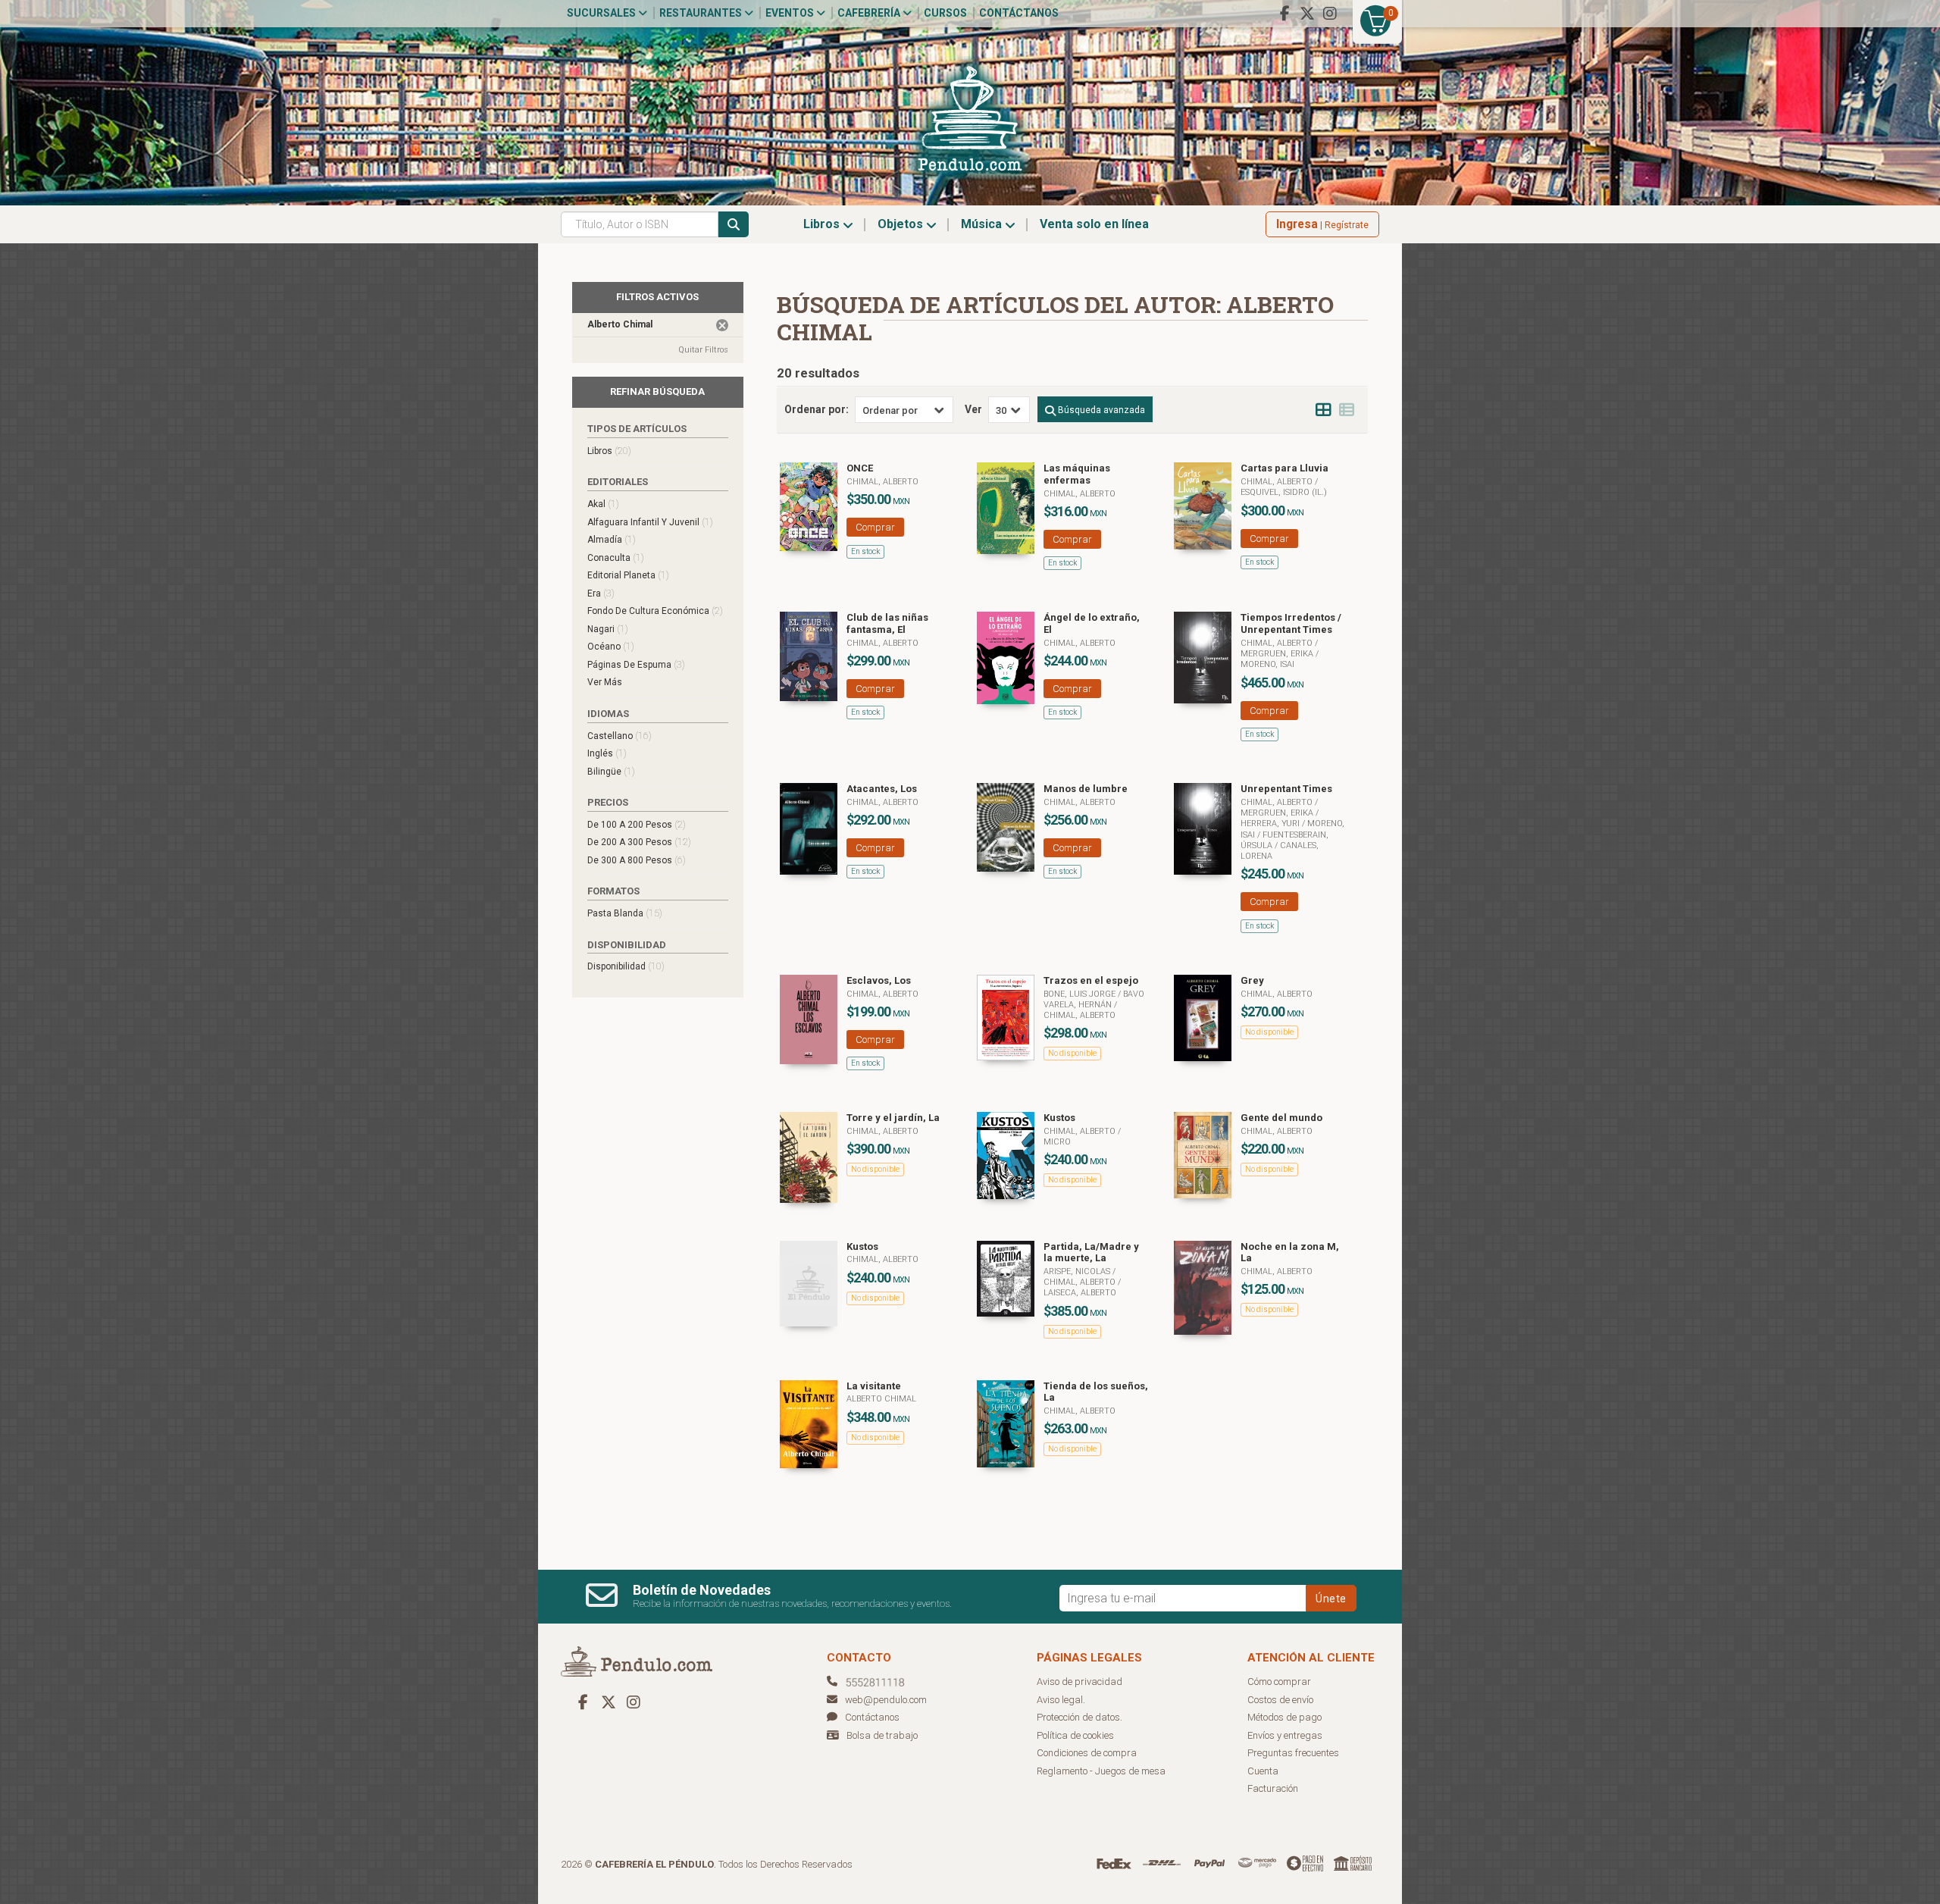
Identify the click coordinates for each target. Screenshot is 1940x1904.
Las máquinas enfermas (1077, 474)
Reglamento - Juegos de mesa (1101, 1771)
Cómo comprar (1279, 1682)
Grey (1252, 980)
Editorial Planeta (628, 575)
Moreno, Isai (1267, 664)
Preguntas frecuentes (1293, 1753)
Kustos (1059, 1118)
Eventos (791, 13)
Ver (973, 409)
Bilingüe (611, 771)
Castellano (620, 736)
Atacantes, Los (882, 789)
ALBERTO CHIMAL (881, 1399)
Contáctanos (1019, 13)
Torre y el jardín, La (893, 1118)
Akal (603, 504)
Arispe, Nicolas (1078, 1271)
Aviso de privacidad (1080, 1682)
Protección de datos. (1080, 1717)
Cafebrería (870, 13)
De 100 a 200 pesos (637, 824)
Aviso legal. (1061, 1700)
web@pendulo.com (886, 1700)
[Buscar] (734, 224)
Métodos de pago (1284, 1717)
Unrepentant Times (1286, 789)
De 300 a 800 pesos (637, 860)
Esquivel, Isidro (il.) (1284, 492)
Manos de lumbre (1086, 789)
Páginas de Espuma (636, 664)
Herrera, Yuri (1271, 824)
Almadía (612, 539)
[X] (1307, 14)
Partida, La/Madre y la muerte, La (1091, 1253)
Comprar (875, 527)
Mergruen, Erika (1278, 654)
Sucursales (602, 13)
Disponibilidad (626, 966)
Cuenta (1263, 1771)
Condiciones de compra (1087, 1753)
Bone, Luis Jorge (1081, 994)
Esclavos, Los (879, 980)
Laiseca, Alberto (1080, 1293)
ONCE (860, 468)
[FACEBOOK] (1284, 14)
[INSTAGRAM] (1330, 14)
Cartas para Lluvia (1284, 468)
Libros (823, 224)
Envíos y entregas (1285, 1735)
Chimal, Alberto (882, 482)
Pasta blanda (625, 913)
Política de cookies (1075, 1735)
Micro (1057, 1142)
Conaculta (616, 557)
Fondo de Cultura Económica (655, 611)
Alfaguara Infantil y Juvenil (650, 522)
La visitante (874, 1386)
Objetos (902, 224)
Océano (611, 646)
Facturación (1273, 1788)
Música (983, 224)
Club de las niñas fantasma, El (887, 623)
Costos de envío (1280, 1700)
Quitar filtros (703, 350)
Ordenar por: (817, 409)
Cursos (945, 13)
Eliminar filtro (722, 325)
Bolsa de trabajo (882, 1735)
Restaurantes (702, 13)
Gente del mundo (1281, 1118)
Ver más (605, 682)
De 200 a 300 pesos (639, 842)
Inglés (607, 753)
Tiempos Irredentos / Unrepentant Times (1291, 623)
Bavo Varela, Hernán (1094, 999)
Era (601, 593)
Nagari (608, 629)
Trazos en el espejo (1091, 980)
